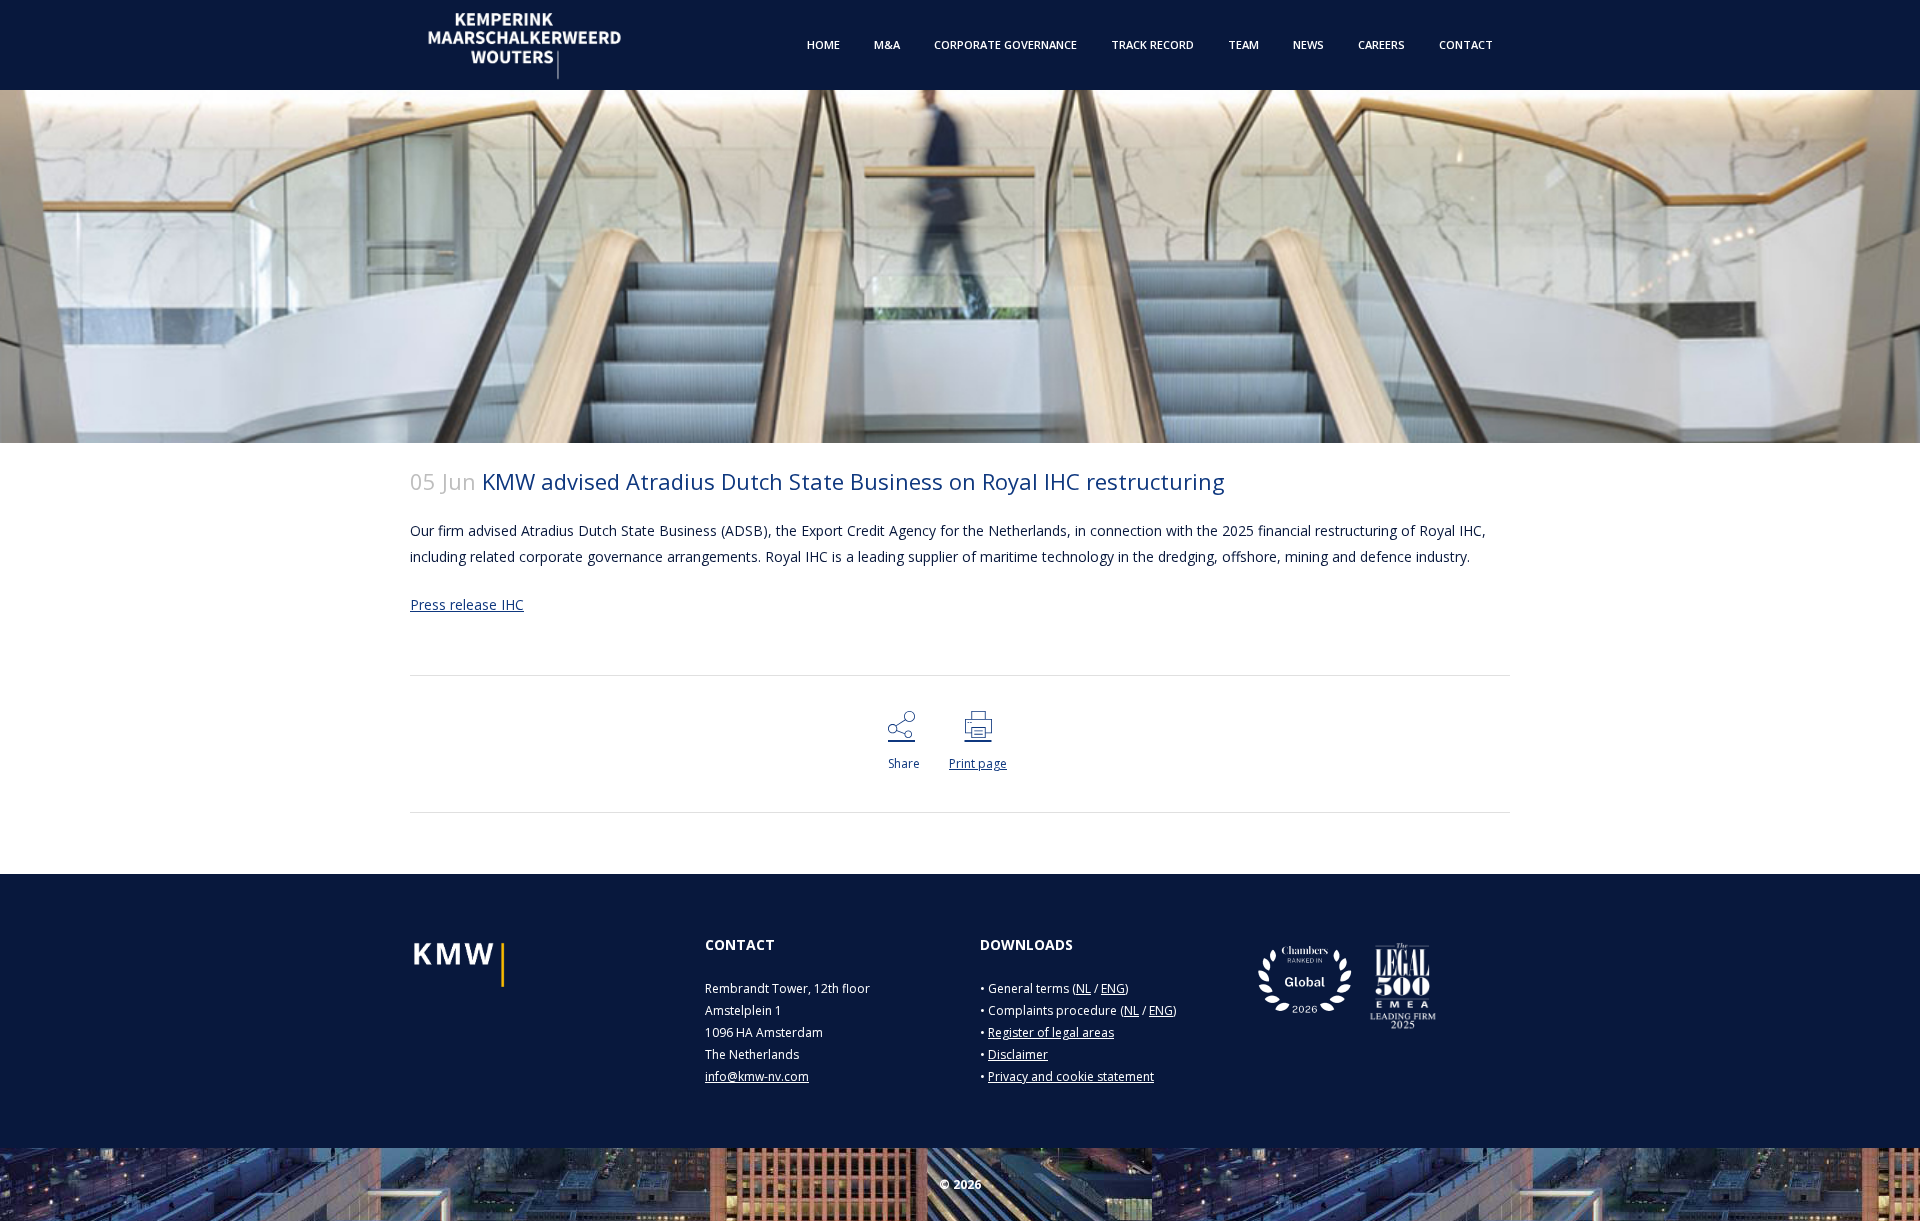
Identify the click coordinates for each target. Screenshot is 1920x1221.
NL (1083, 988)
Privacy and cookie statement (1071, 1076)
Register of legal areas (1051, 1032)
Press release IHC (467, 604)
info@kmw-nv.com (757, 1076)
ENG (1113, 988)
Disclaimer (1018, 1054)
